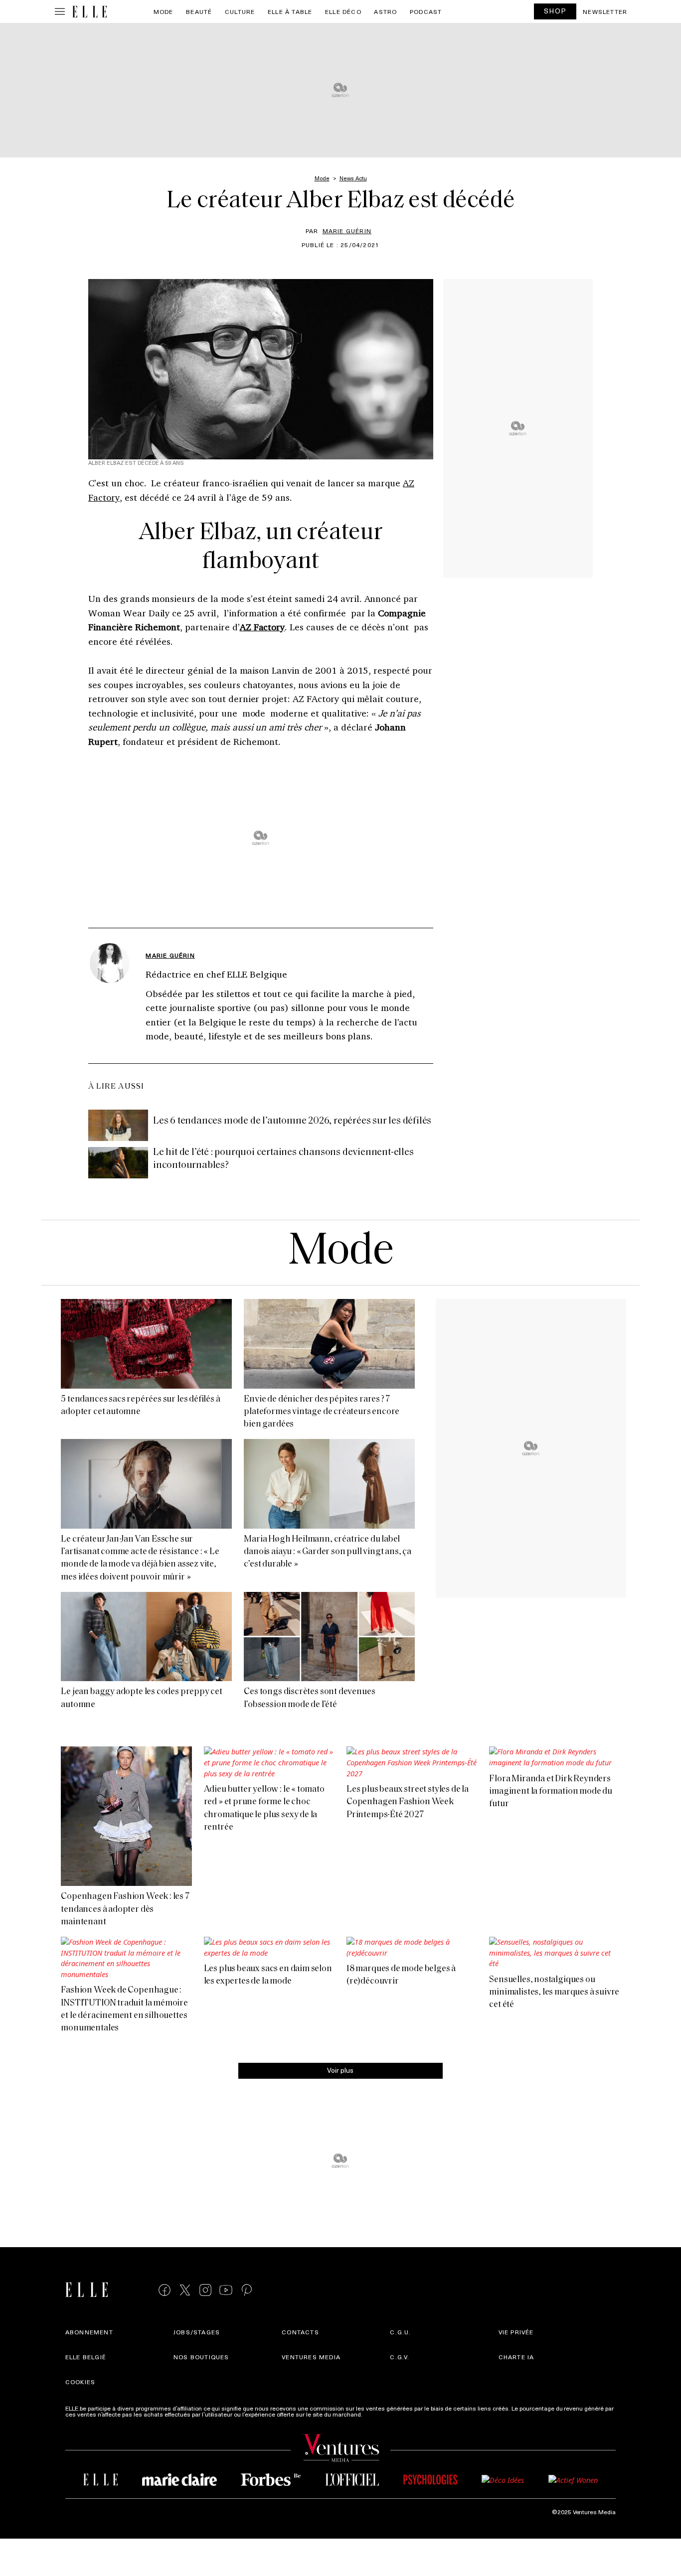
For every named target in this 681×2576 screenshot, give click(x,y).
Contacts (300, 2332)
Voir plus (340, 2070)
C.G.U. (400, 2332)
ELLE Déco (343, 11)
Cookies (80, 2382)
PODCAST (426, 11)
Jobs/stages (197, 2332)
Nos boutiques (201, 2357)
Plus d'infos (380, 2414)
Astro (385, 11)
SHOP (555, 11)
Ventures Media (311, 2357)
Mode (164, 11)
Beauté (199, 11)
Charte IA (516, 2357)
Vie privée (516, 2332)
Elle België (86, 2357)
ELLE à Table (290, 11)
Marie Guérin (347, 231)
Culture (240, 11)
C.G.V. (400, 2357)
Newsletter (605, 11)
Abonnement (89, 2332)
